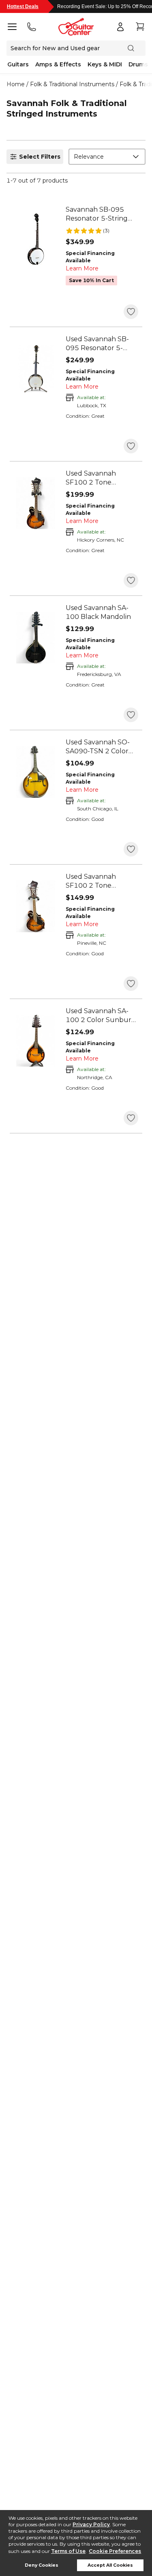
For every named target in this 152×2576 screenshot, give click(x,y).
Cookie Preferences (115, 2551)
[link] (102, 214)
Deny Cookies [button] (42, 2565)
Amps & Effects (58, 64)
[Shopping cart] (140, 27)
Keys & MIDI (105, 64)
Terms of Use (68, 2551)
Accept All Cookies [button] (110, 2565)
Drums (138, 64)
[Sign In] (120, 27)
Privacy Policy (91, 2524)
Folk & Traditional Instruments (72, 84)
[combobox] (107, 157)
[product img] (36, 239)
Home (16, 84)
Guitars (18, 64)
